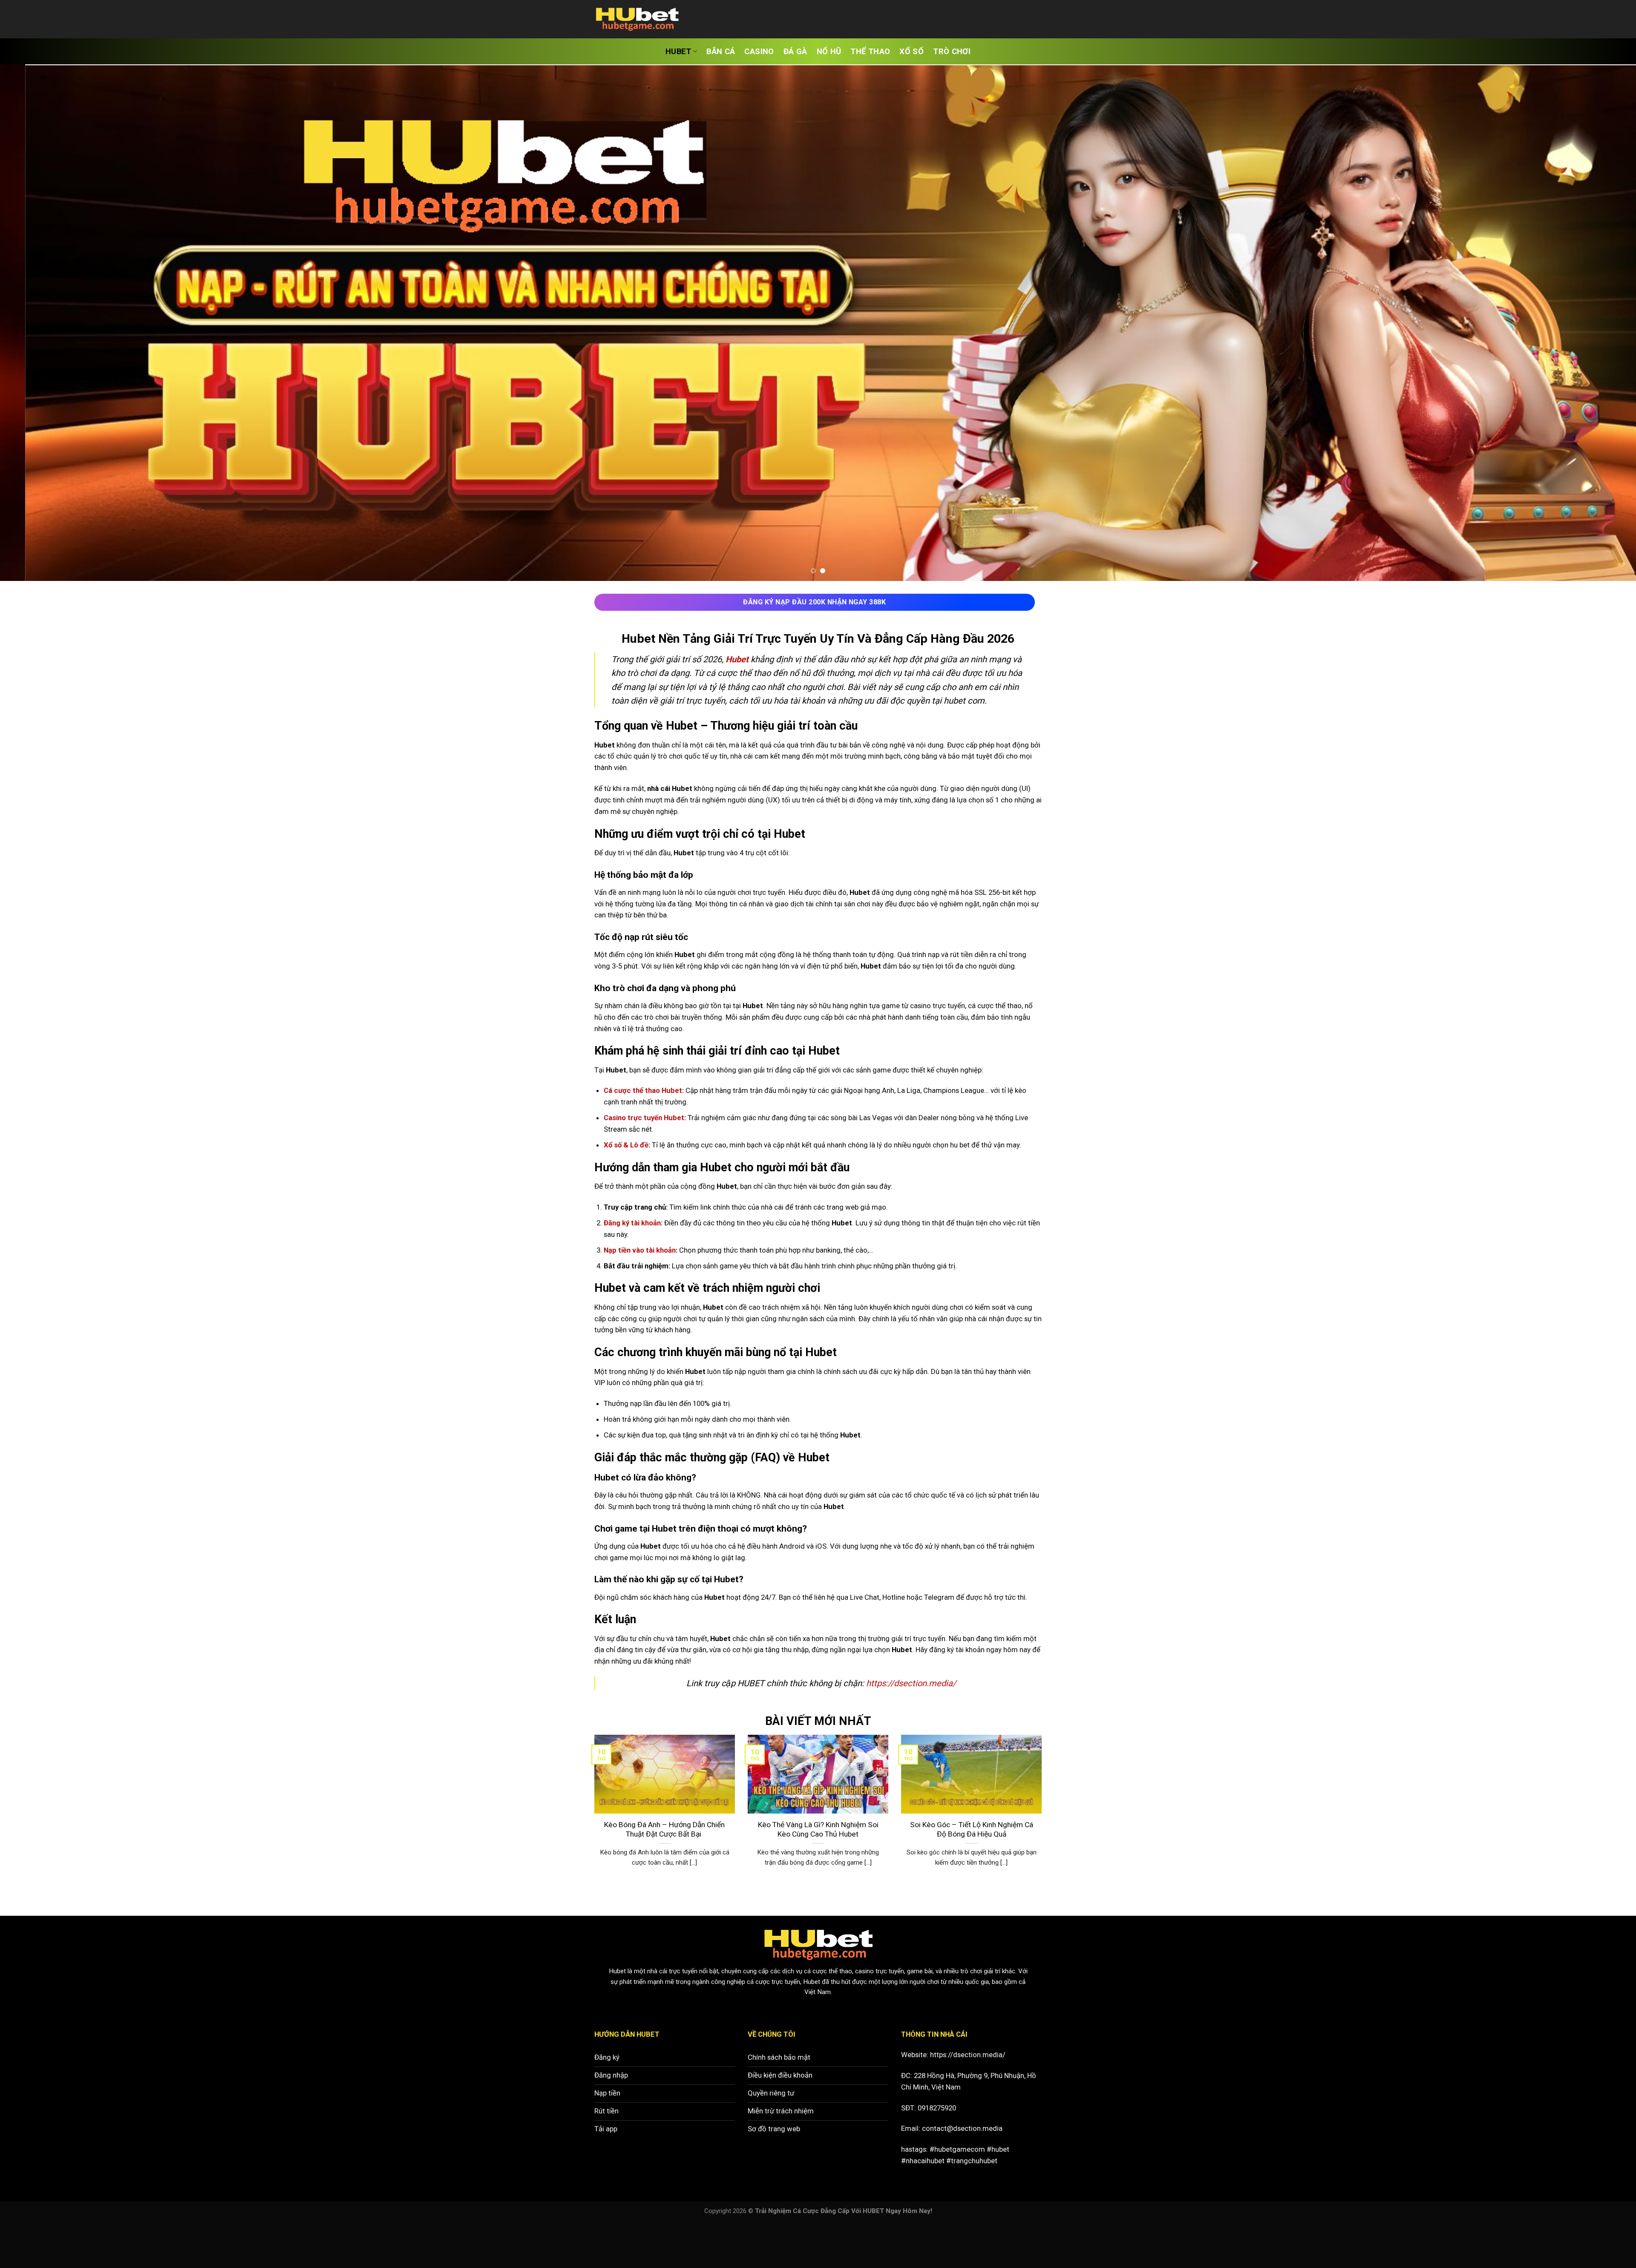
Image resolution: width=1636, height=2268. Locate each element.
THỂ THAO (870, 52)
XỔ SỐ (912, 52)
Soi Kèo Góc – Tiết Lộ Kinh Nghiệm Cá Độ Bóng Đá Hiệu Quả (972, 1830)
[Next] (1593, 323)
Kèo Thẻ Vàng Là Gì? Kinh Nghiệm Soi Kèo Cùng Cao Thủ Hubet (818, 1830)
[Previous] (43, 323)
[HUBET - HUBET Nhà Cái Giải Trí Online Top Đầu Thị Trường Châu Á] (637, 19)
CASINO (759, 52)
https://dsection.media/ (968, 2055)
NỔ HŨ (829, 52)
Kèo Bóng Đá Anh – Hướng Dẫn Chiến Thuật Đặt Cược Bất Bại (664, 1830)
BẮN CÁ (721, 52)
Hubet (617, 1971)
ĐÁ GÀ (795, 52)
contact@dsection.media (962, 2128)
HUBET (678, 52)
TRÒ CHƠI (952, 52)
